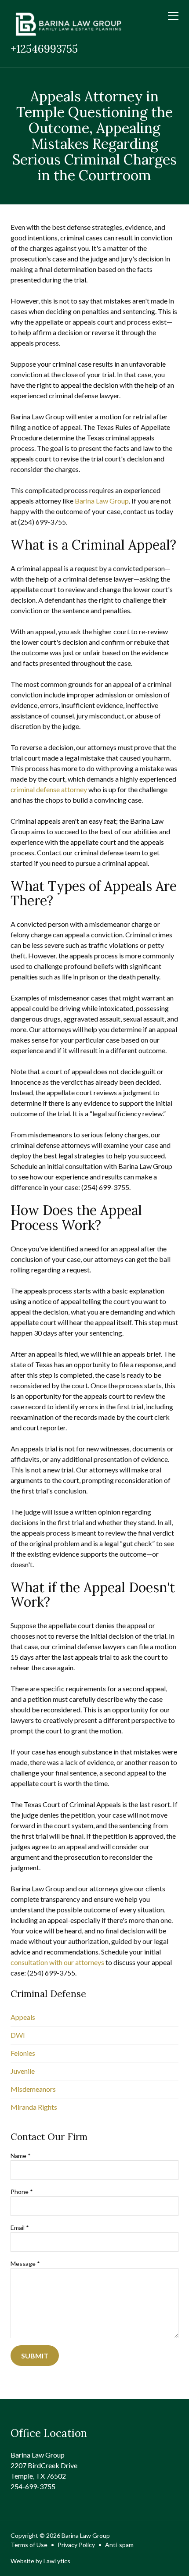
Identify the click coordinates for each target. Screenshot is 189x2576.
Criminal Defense (48, 1994)
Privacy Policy (76, 2545)
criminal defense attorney (49, 789)
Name (21, 2156)
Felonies (23, 2053)
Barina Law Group (102, 501)
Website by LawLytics (40, 2561)
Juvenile (23, 2071)
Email (20, 2228)
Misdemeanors (33, 2089)
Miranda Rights (34, 2107)
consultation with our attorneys (57, 1962)
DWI (18, 2035)
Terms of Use (29, 2545)
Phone (22, 2192)
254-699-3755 (33, 2486)
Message (25, 2263)
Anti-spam (119, 2545)
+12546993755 (44, 49)
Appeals (23, 2017)
